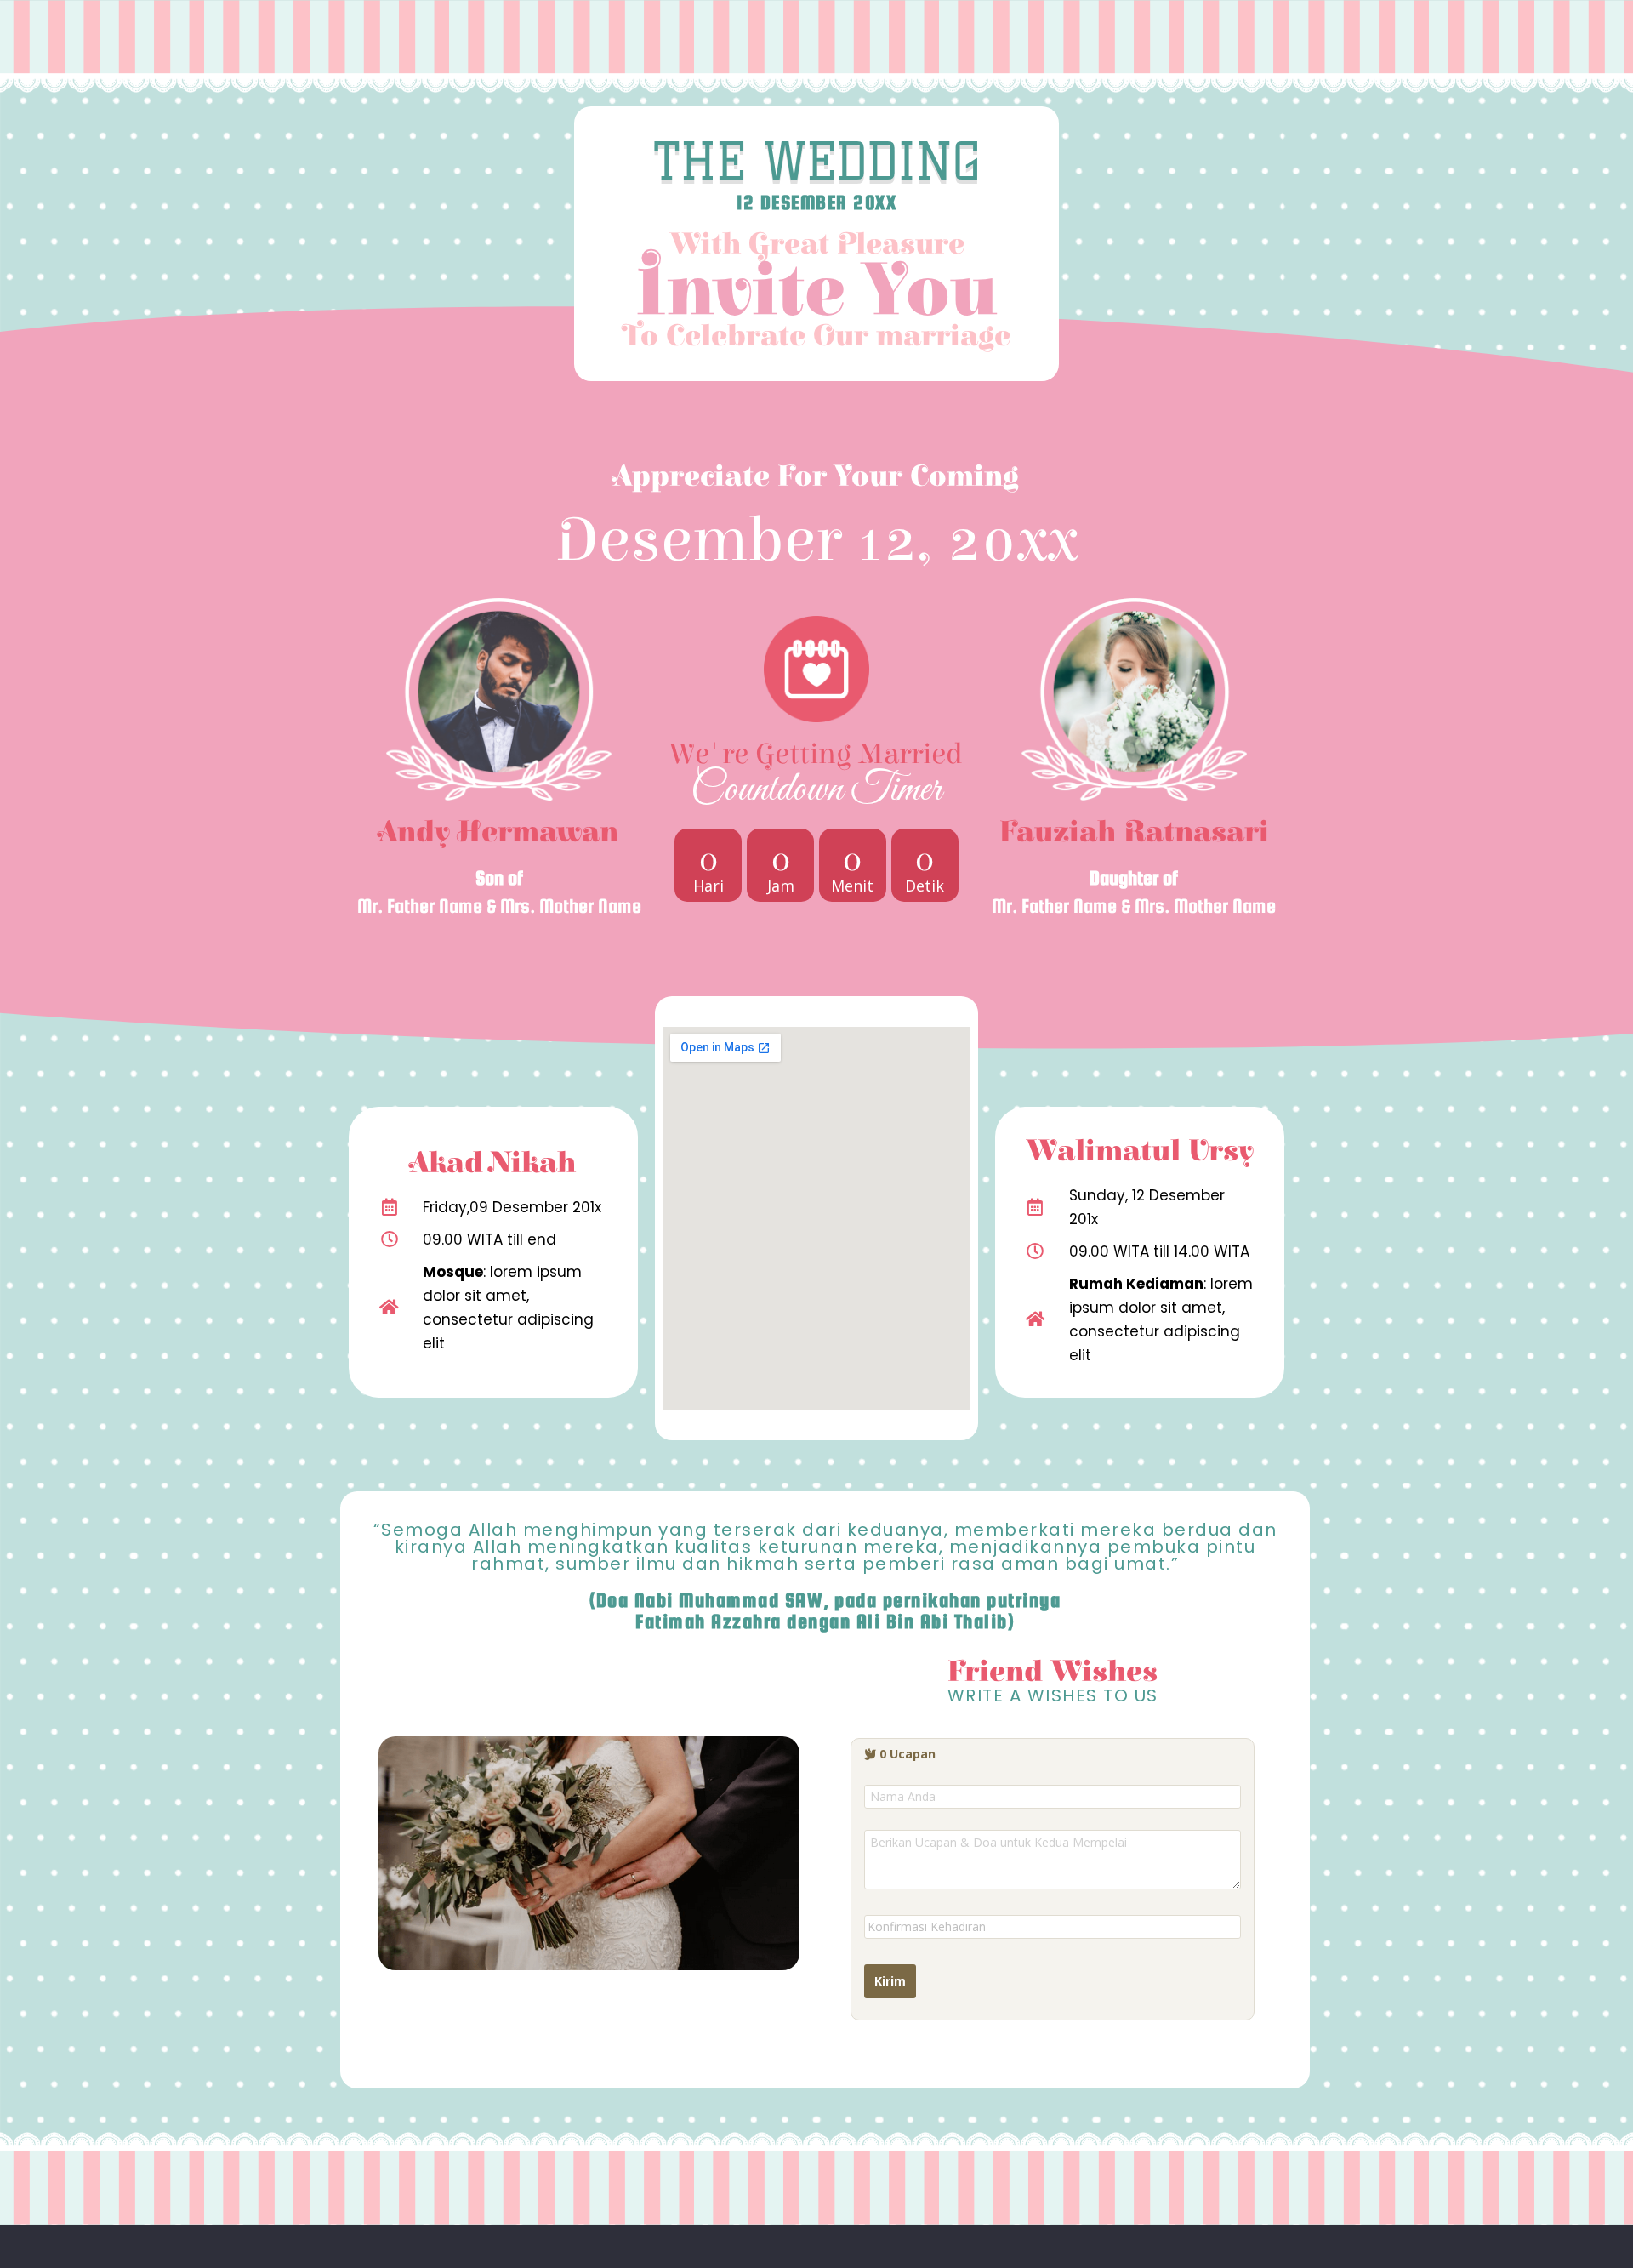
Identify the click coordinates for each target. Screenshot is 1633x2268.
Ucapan (908, 1754)
